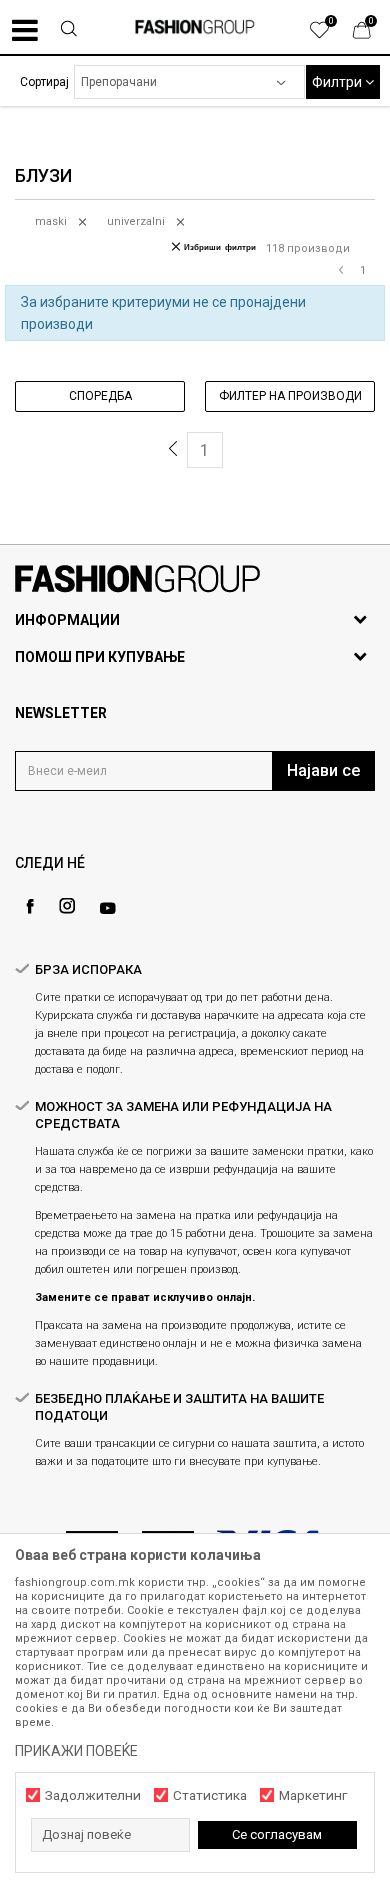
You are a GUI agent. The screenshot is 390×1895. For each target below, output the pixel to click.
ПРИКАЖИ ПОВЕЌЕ (76, 1751)
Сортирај (44, 82)
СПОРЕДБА (100, 396)
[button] (69, 31)
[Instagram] (67, 906)
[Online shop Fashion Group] (195, 27)
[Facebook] (30, 906)
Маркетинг (313, 1795)
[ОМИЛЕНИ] (330, 35)
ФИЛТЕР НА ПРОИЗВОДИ (290, 396)
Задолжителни (93, 1795)
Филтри (338, 82)
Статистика (210, 1795)
